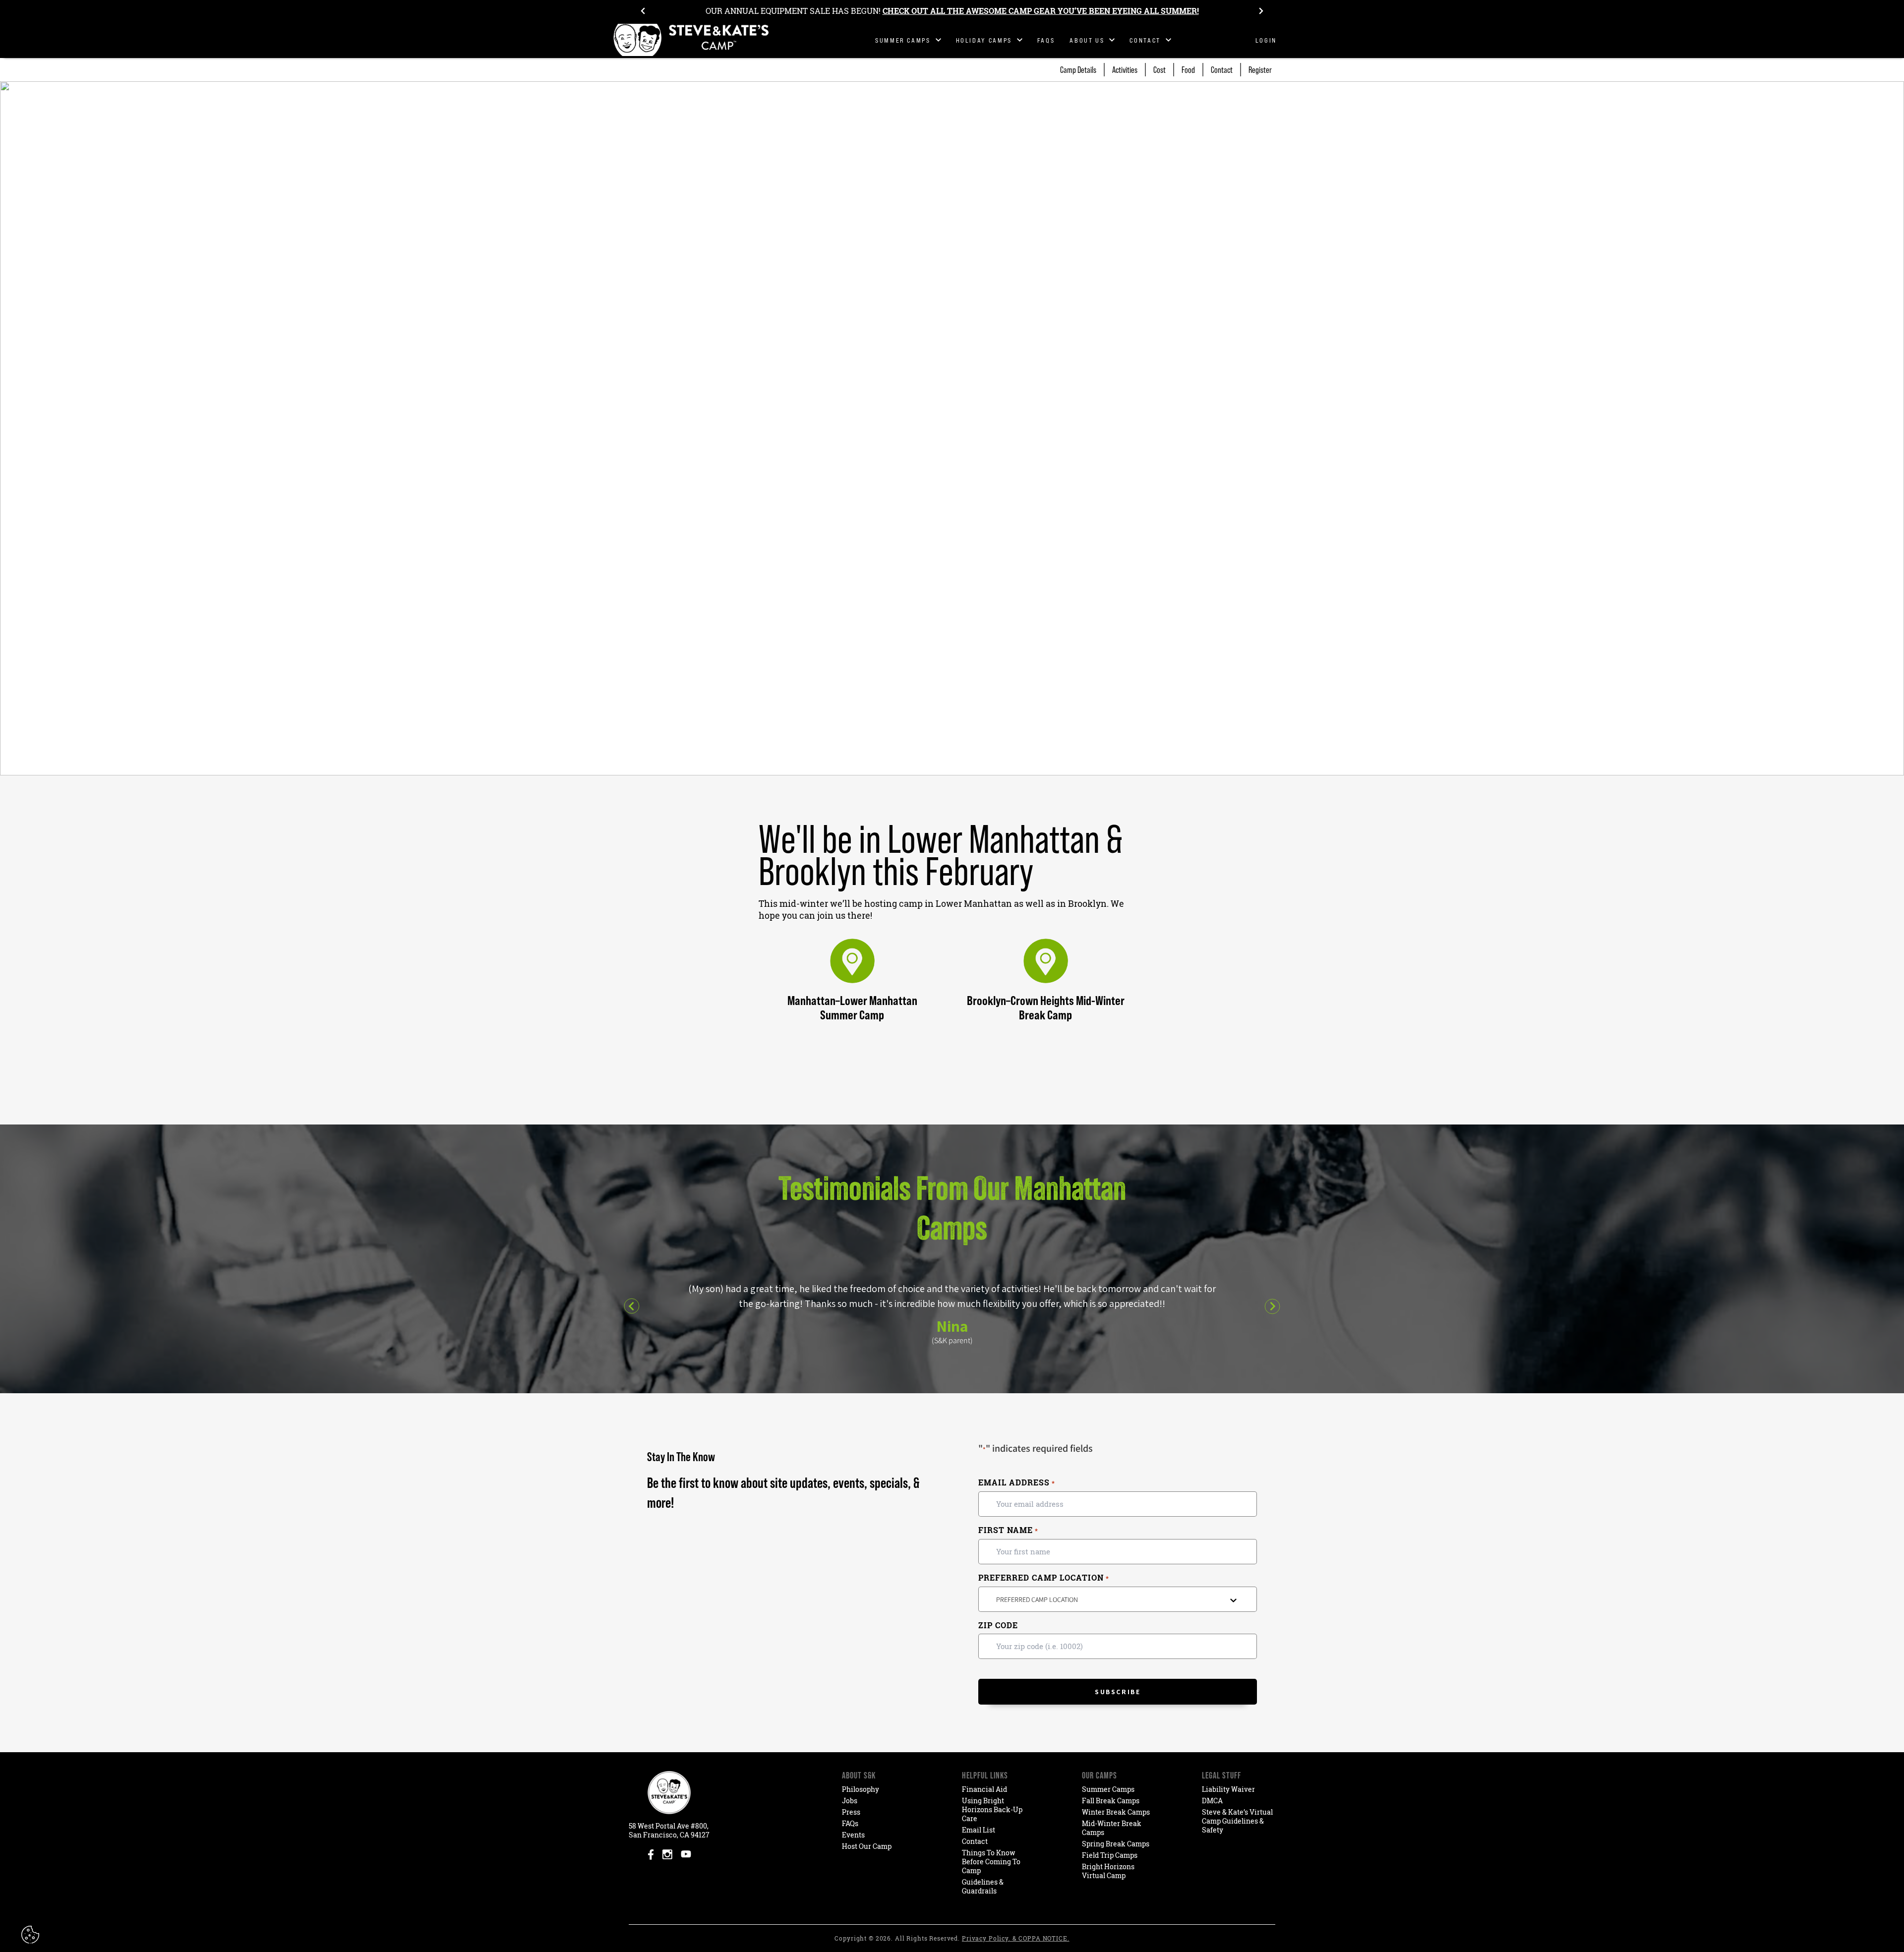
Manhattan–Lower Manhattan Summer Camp (852, 1007)
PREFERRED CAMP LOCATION (1043, 1578)
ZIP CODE (998, 1625)
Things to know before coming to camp (991, 1862)
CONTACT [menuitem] (1145, 40)
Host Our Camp (867, 1846)
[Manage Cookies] (31, 1935)
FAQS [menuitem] (1046, 40)
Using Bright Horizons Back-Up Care (992, 1809)
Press (851, 1812)
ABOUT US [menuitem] (1087, 40)
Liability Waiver (1228, 1789)
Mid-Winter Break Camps (1112, 1828)
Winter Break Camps (1116, 1812)
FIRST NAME (1008, 1530)
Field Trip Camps (1110, 1855)
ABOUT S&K (859, 1775)
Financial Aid (984, 1789)
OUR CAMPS (1100, 1775)
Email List (979, 1830)
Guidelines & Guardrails (983, 1886)
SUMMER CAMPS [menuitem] (903, 40)
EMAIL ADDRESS (1016, 1483)
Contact (1222, 70)
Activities (1125, 70)
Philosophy (861, 1789)
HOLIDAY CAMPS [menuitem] (984, 40)
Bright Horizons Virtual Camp (1108, 1871)
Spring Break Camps (1116, 1844)
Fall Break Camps (1111, 1801)
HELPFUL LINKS (985, 1775)
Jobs (850, 1801)
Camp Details (1078, 70)
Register (1260, 70)
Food (1188, 70)
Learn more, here (1124, 11)
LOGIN (1266, 40)
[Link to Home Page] (692, 40)
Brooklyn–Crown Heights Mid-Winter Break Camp (1046, 1007)
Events (853, 1835)
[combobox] (1118, 1599)
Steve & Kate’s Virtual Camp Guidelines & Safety (1237, 1821)
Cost (1160, 70)
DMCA (1212, 1801)
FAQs (850, 1823)
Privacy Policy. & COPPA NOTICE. (1016, 1938)
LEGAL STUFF (1221, 1775)
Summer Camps (1108, 1789)
